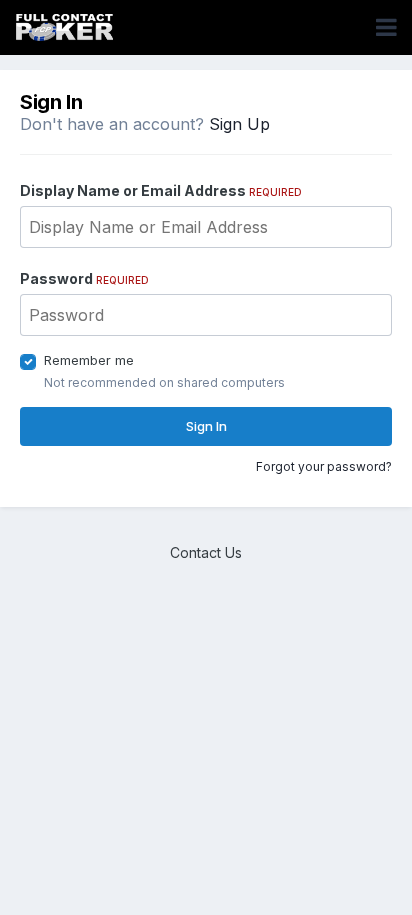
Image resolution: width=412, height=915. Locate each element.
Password (84, 278)
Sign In (206, 426)
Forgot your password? (324, 466)
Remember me (89, 360)
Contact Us (206, 552)
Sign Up (239, 124)
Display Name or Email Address (161, 190)
